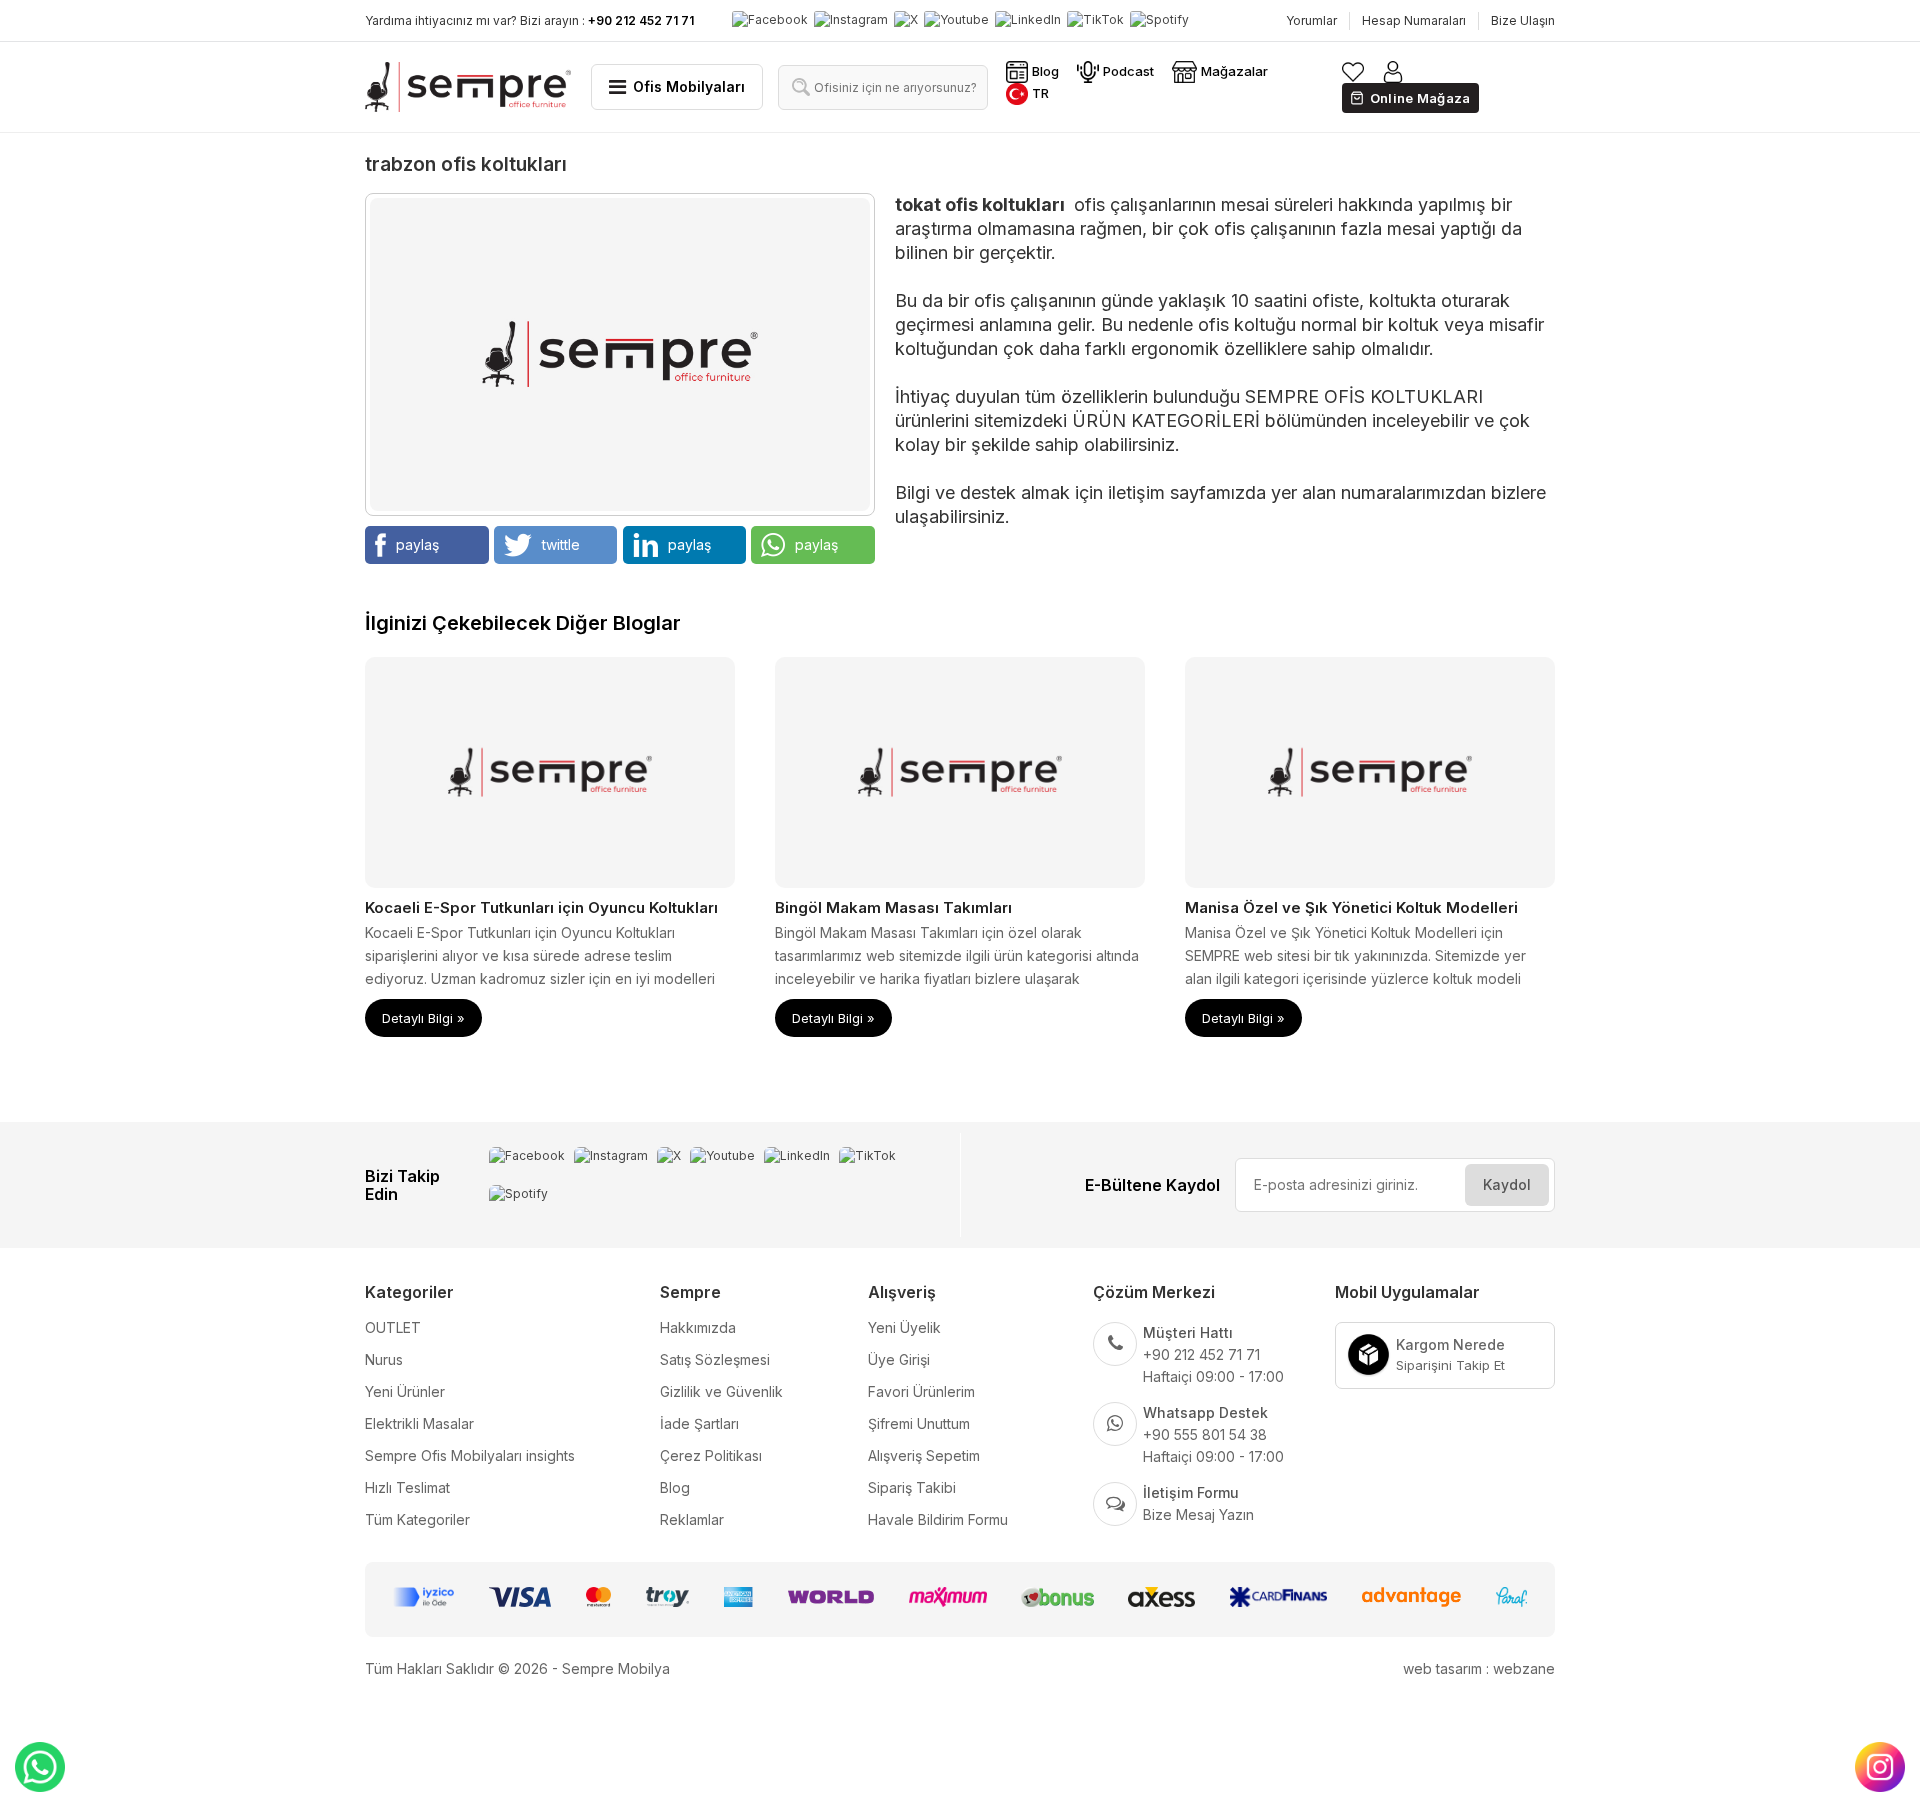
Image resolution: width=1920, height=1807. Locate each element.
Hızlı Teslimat (407, 1487)
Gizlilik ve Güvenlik (721, 1391)
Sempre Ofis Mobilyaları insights (470, 1455)
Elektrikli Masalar (419, 1423)
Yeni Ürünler (405, 1391)
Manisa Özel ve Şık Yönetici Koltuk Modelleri (1351, 907)
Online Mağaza (1420, 98)
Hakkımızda (698, 1327)
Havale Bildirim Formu (938, 1519)
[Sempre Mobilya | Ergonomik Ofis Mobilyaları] (468, 86)
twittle (561, 544)
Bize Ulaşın (1523, 20)
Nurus (384, 1359)
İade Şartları (699, 1423)
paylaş (417, 544)
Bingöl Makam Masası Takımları (893, 907)
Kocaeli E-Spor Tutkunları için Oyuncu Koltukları (541, 907)
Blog (1045, 71)
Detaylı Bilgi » (423, 1018)
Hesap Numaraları (1414, 20)
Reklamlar (692, 1519)
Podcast (1128, 71)
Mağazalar (1234, 71)
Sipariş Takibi (912, 1487)
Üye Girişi (899, 1359)
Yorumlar (1311, 20)
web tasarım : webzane (1479, 1668)
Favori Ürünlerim (921, 1391)
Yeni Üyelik (904, 1327)
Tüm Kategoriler (417, 1519)
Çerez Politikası (711, 1455)
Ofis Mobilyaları (689, 86)
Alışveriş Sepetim (924, 1455)
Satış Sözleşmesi (715, 1359)
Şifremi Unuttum (919, 1423)
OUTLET (393, 1327)
